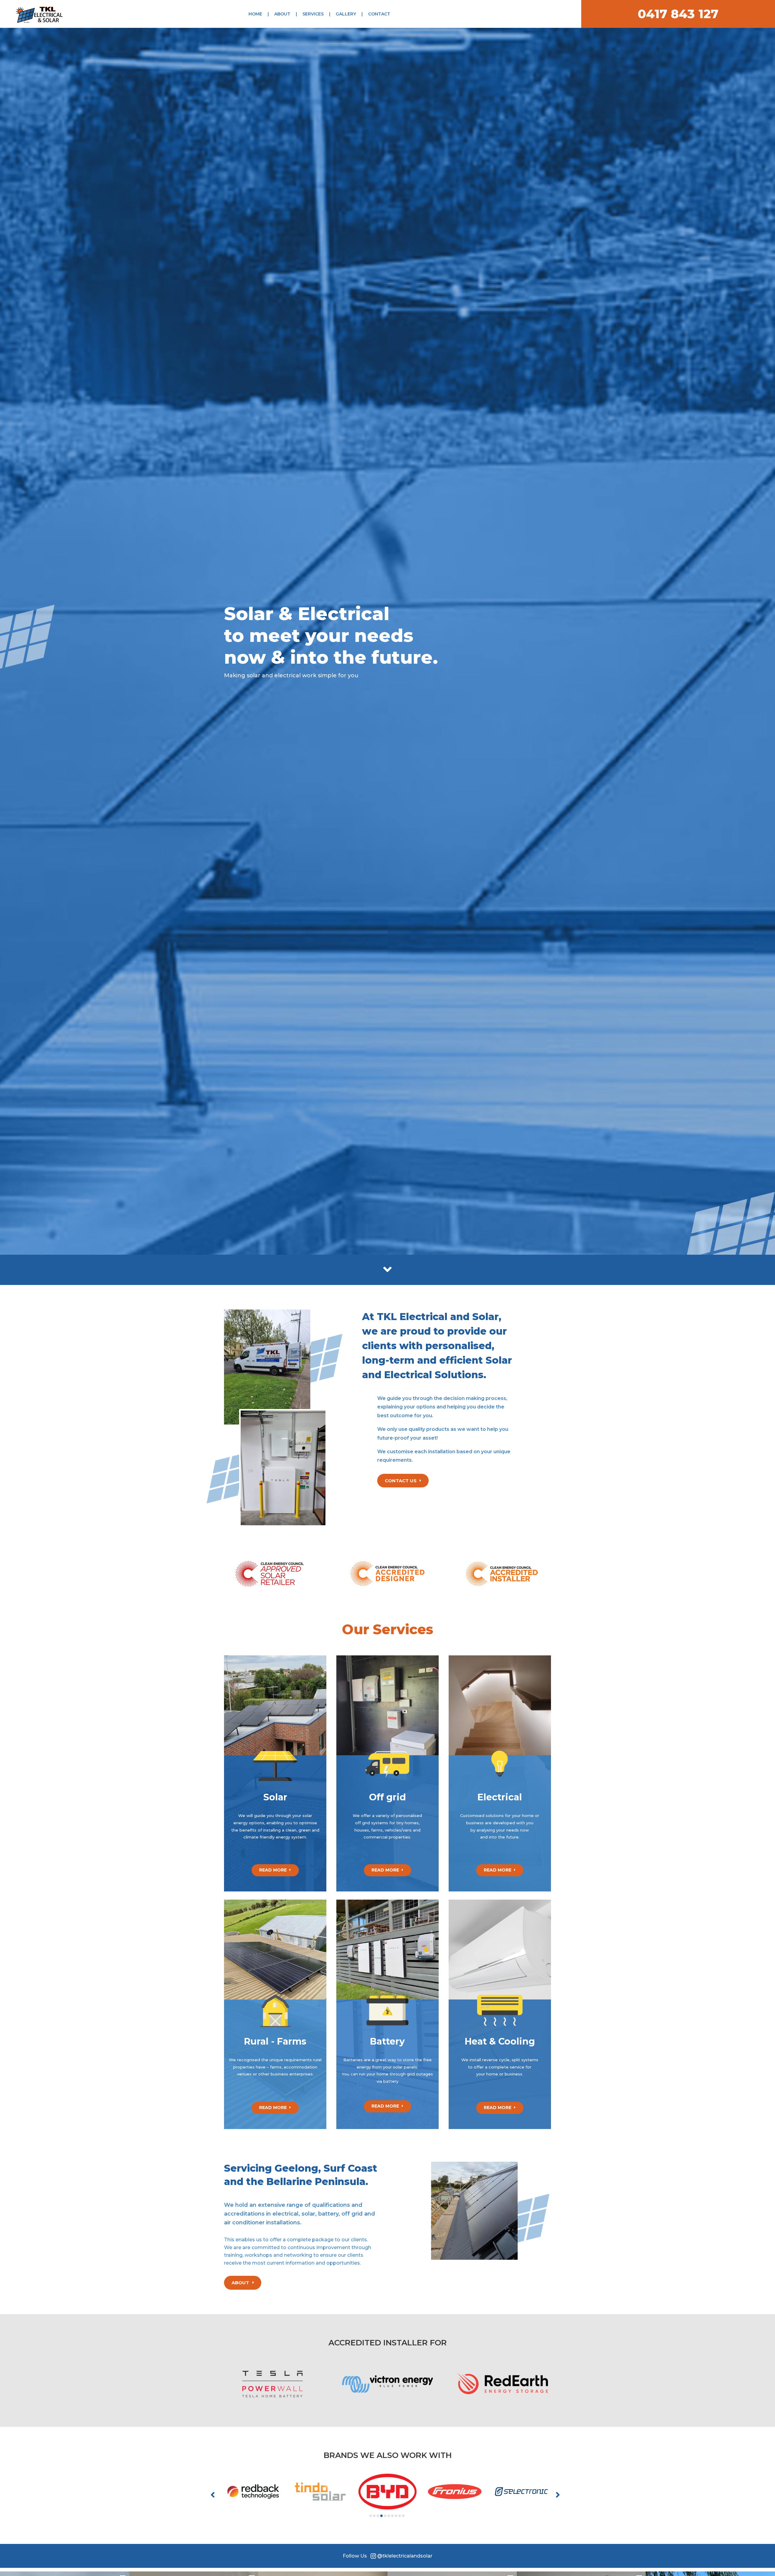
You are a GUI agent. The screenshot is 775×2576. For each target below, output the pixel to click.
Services (313, 14)
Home (255, 14)
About (282, 14)
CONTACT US (401, 1481)
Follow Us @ (387, 2556)
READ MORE (273, 1870)
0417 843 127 (678, 14)
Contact (379, 14)
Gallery (346, 14)
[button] (215, 2495)
